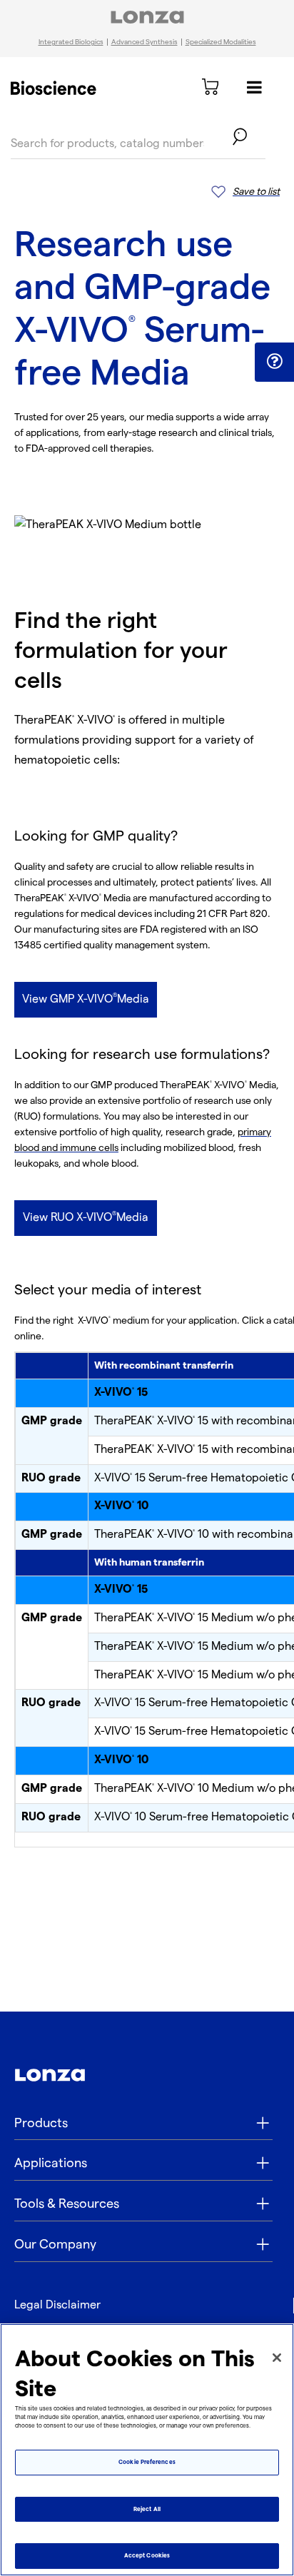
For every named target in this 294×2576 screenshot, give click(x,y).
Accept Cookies (147, 2556)
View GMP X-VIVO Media (86, 999)
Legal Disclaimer (57, 2305)
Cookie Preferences (147, 2462)
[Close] (277, 2358)
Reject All (147, 2509)
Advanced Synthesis (145, 42)
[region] (147, 2450)
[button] (274, 361)
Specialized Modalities (221, 42)
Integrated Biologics (71, 42)
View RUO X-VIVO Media (86, 1217)
